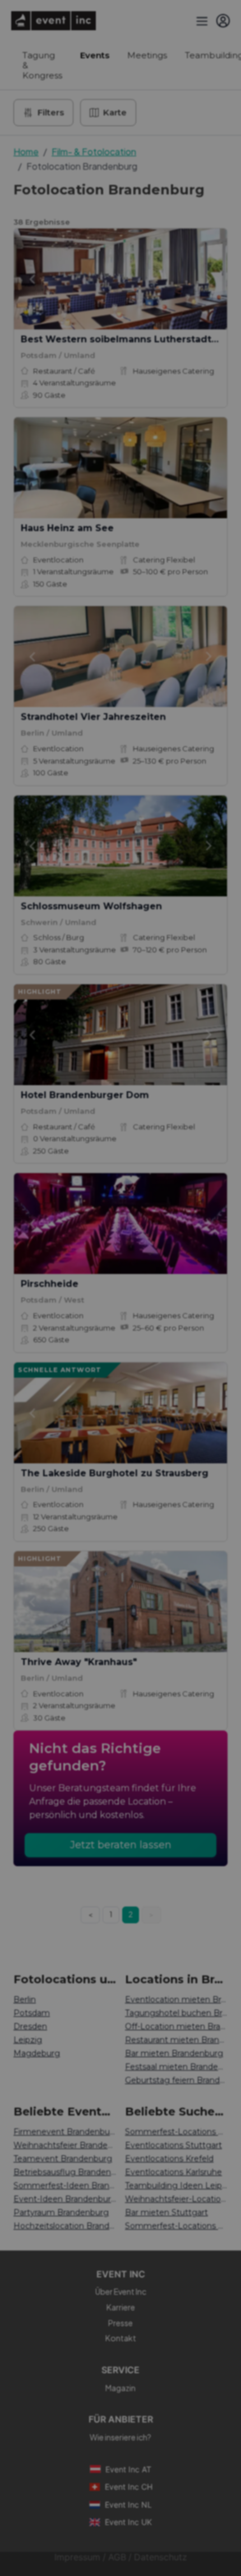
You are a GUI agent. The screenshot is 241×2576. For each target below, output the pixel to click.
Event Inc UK (128, 2522)
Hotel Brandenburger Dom (85, 1095)
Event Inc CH (129, 2487)
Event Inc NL (128, 2505)
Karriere (121, 2307)
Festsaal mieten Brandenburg (176, 2067)
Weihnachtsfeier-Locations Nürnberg (176, 2199)
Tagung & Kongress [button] (42, 65)
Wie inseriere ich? (121, 2437)
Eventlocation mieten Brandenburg (176, 2000)
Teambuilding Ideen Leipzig (176, 2186)
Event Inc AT (128, 2469)
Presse (121, 2323)
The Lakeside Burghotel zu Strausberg (115, 1473)
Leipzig (28, 2040)
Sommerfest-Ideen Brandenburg (65, 2186)
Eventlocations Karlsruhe (173, 2172)
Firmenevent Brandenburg (65, 2132)
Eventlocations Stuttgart (173, 2145)
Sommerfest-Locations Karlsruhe (176, 2226)
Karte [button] (115, 112)
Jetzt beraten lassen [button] (121, 1845)
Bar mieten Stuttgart (166, 2212)
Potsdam (32, 2013)
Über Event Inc (121, 2291)
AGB (117, 2557)
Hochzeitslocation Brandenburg (65, 2226)
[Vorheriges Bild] (32, 279)
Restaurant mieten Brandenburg (176, 2040)
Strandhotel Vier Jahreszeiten (93, 717)
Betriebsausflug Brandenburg (65, 2172)
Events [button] (95, 55)
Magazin (121, 2388)
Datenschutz (161, 2557)
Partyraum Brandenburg (61, 2212)
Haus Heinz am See (67, 528)
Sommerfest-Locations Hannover (176, 2132)
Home (26, 152)
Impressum (77, 2557)
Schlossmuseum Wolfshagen (91, 906)
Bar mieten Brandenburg (174, 2053)
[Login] (223, 21)
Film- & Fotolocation (94, 152)
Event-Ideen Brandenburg (65, 2199)
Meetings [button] (147, 55)
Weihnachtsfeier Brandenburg (65, 2145)
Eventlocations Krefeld (169, 2159)
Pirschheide (50, 1284)
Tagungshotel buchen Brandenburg (176, 2013)
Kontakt (121, 2338)
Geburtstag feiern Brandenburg (176, 2080)
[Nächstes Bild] (209, 279)
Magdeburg (37, 2053)
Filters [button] (51, 112)
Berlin (25, 2000)
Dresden (30, 2026)
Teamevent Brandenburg (63, 2159)
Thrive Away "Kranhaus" (79, 1662)
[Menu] (201, 21)
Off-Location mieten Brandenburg (176, 2026)
